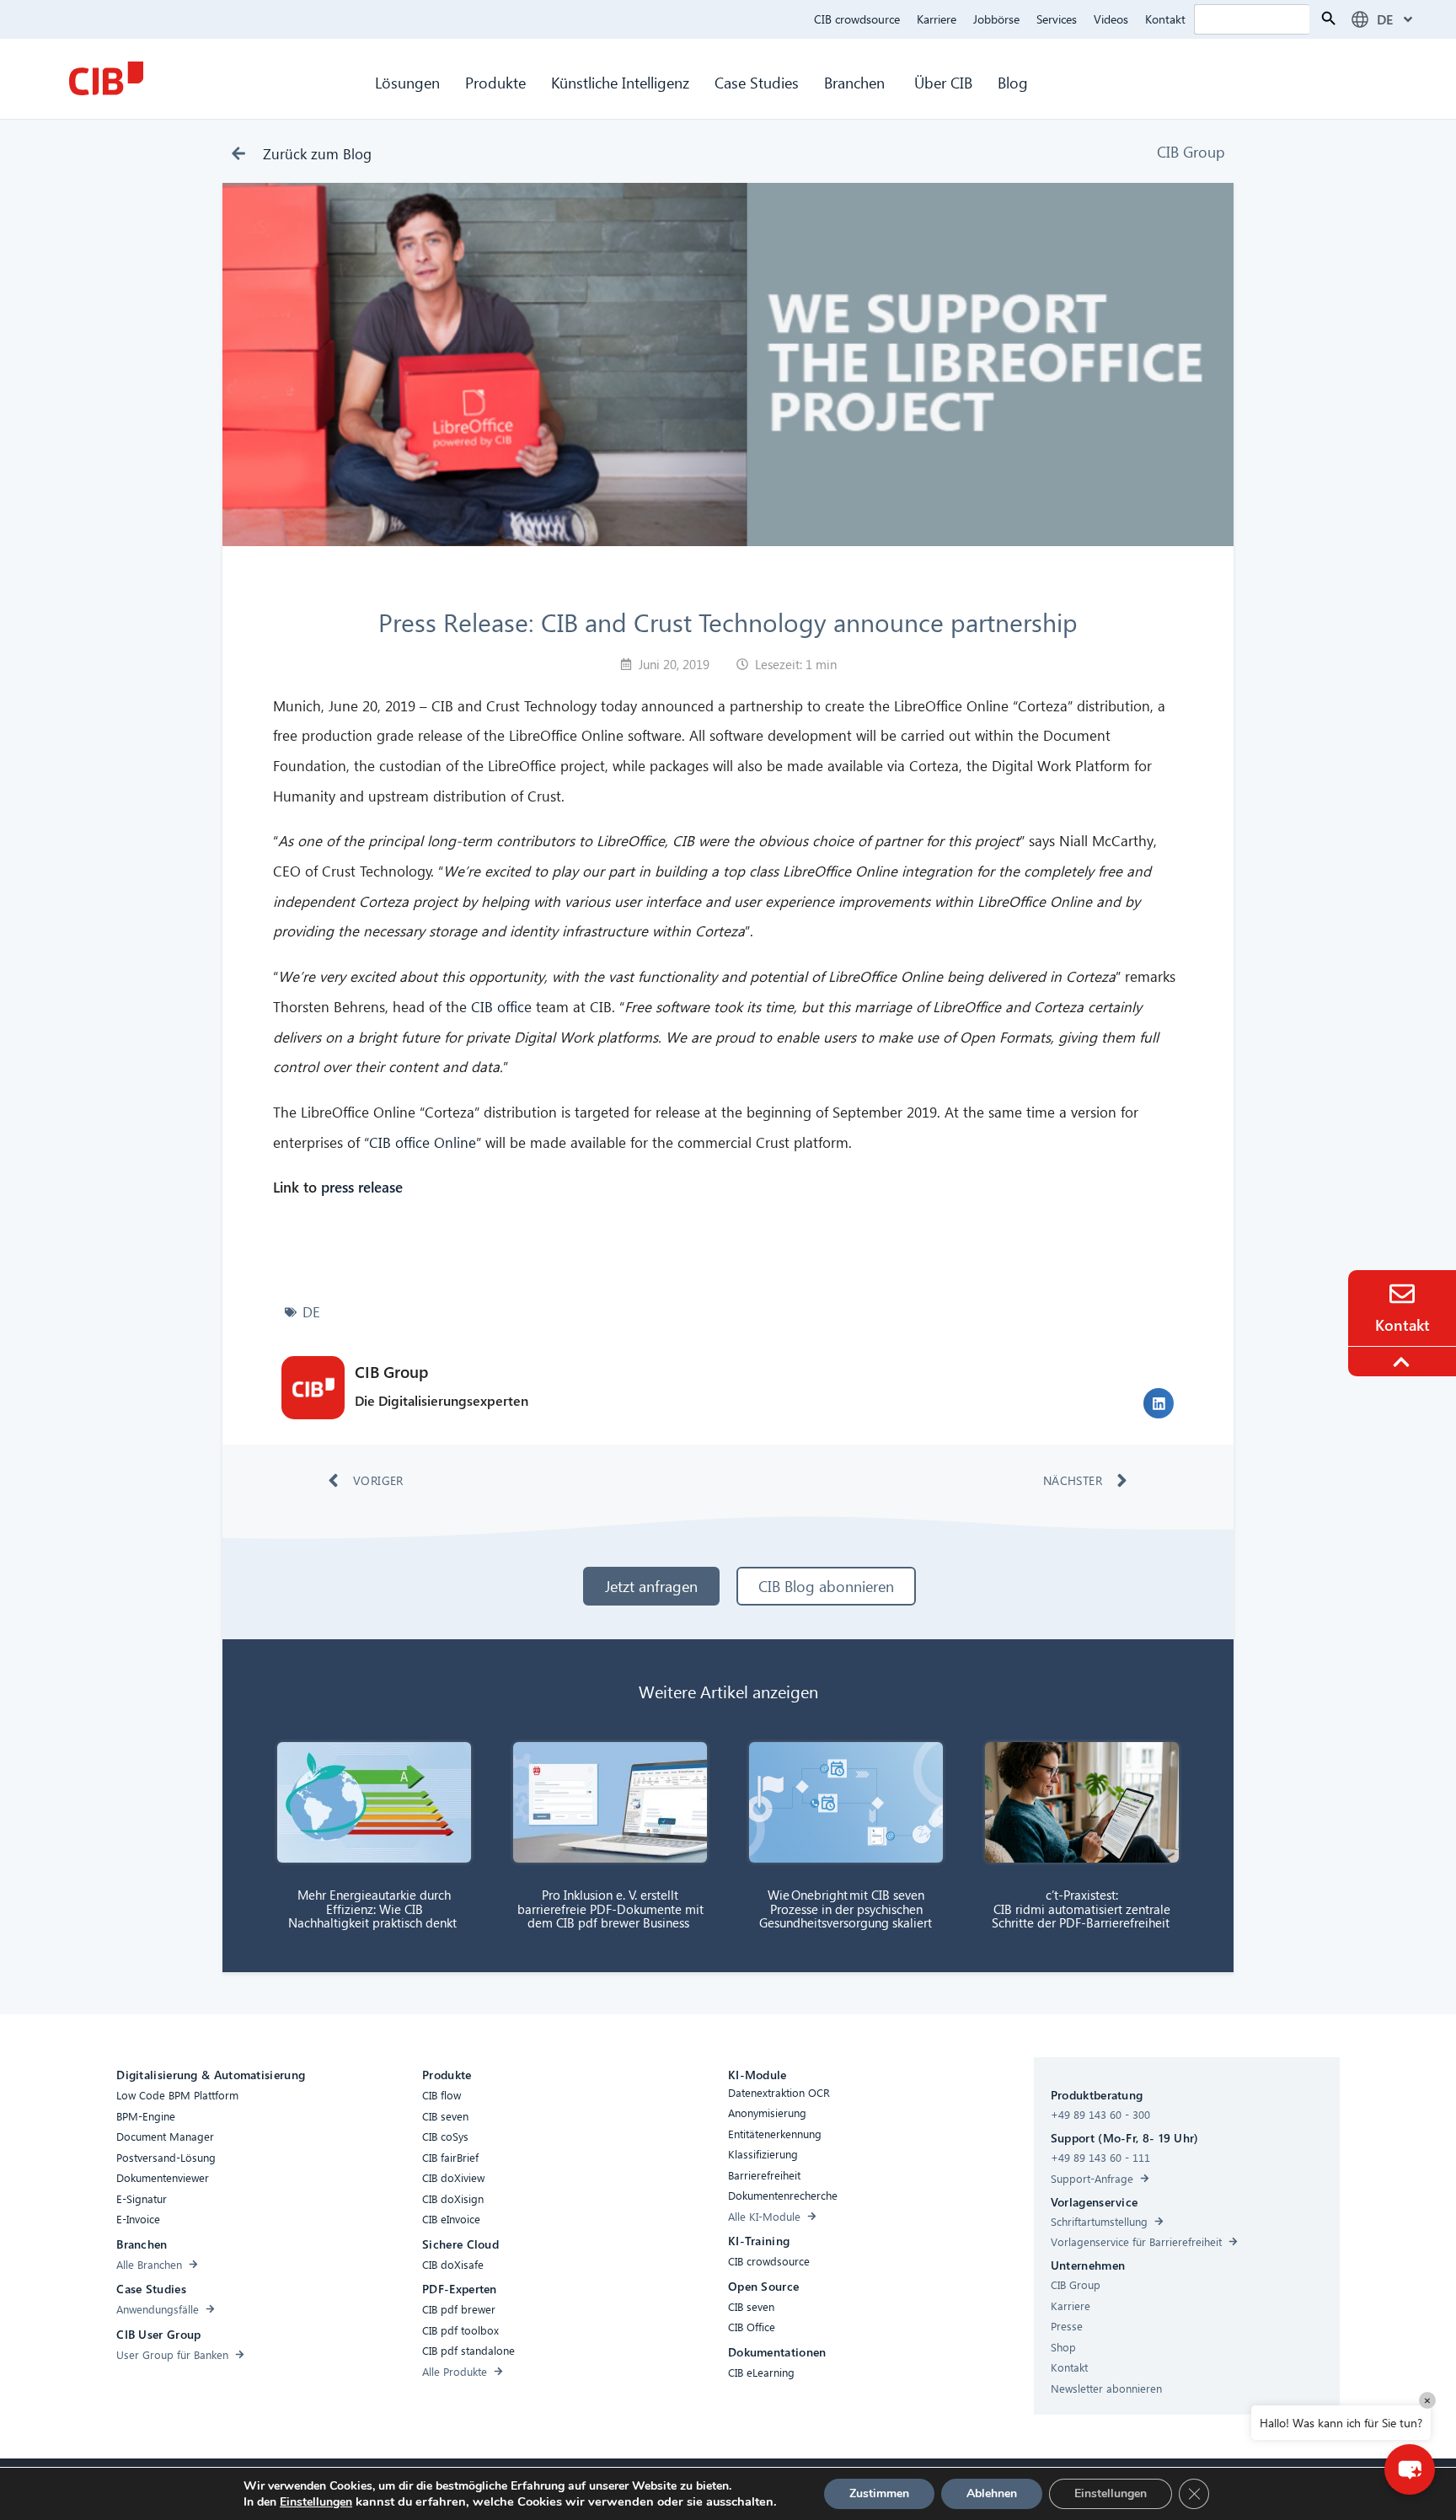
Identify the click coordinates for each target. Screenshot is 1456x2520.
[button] (1159, 1403)
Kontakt (1165, 19)
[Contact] (1402, 1294)
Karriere (937, 19)
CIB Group (1191, 151)
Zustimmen (879, 2493)
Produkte (495, 82)
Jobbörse (996, 19)
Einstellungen (316, 2502)
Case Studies (757, 82)
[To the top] (1404, 1362)
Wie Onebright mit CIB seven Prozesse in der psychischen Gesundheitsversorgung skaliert (846, 1909)
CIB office (501, 1007)
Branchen (856, 82)
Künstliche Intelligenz (620, 82)
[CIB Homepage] (106, 78)
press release (360, 1187)
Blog (1013, 82)
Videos (1111, 19)
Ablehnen (992, 2493)
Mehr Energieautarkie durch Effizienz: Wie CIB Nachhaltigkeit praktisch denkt (374, 1909)
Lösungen (407, 82)
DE (311, 1312)
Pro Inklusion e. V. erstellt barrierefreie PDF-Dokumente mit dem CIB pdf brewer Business (610, 1909)
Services (1057, 19)
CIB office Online (423, 1142)
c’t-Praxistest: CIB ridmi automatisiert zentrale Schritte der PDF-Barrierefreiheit (1082, 1909)
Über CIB (943, 82)
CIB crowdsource (857, 19)
